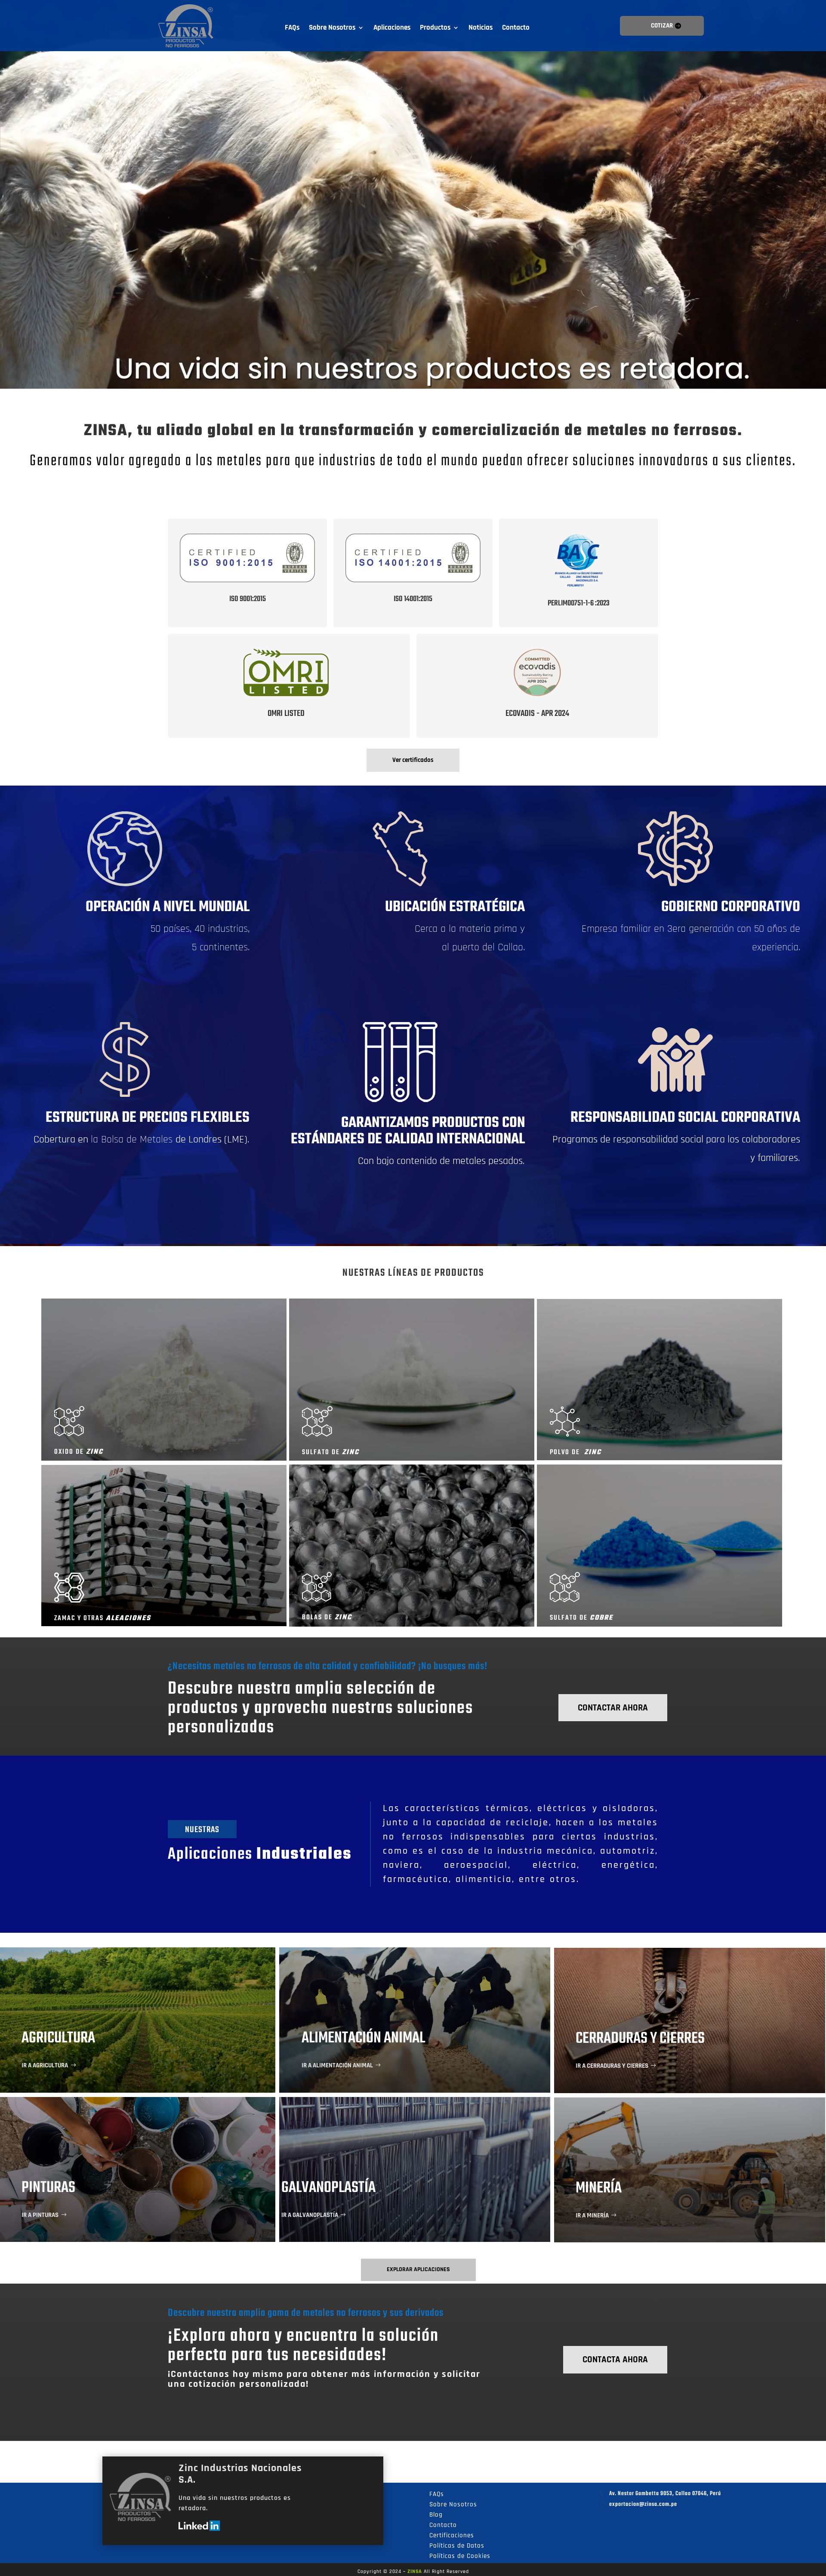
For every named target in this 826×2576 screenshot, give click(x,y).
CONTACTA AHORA (615, 2360)
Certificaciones (452, 2535)
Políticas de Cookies (460, 2556)
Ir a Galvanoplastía (310, 2215)
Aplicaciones (392, 28)
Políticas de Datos (457, 2546)
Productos (435, 28)
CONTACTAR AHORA (613, 1708)
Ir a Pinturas (40, 2215)
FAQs (292, 28)
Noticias (481, 28)
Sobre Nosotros (332, 28)
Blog (436, 2515)
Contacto (516, 28)
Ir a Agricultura (45, 2065)
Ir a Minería (592, 2215)
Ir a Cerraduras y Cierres (612, 2066)
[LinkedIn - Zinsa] (199, 2529)
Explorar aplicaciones (418, 2269)
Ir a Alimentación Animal (337, 2065)
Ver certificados (413, 760)
